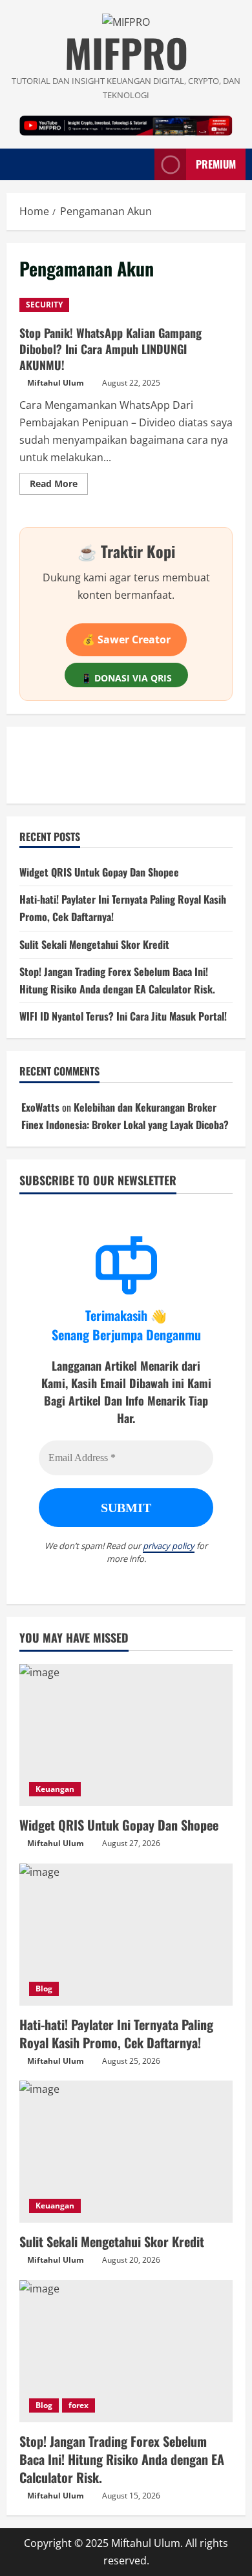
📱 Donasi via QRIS (126, 678)
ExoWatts (40, 1107)
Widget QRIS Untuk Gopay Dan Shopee (99, 872)
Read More (59, 486)
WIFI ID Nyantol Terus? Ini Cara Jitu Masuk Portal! (123, 1016)
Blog (44, 1989)
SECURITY (44, 305)
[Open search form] (138, 164)
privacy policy (169, 1546)
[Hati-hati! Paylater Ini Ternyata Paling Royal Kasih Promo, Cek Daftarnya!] (126, 1935)
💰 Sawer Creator (126, 639)
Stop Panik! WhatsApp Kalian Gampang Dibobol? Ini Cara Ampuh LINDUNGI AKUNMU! (110, 349)
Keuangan (55, 1789)
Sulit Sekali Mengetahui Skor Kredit (94, 944)
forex (79, 2405)
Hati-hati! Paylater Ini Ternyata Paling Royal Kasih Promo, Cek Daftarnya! (116, 2033)
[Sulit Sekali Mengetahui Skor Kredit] (126, 2152)
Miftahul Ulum (56, 383)
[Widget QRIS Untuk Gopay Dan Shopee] (126, 1735)
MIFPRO (126, 52)
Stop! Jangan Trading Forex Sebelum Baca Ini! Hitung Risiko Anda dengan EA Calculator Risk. (122, 2459)
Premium (216, 164)
